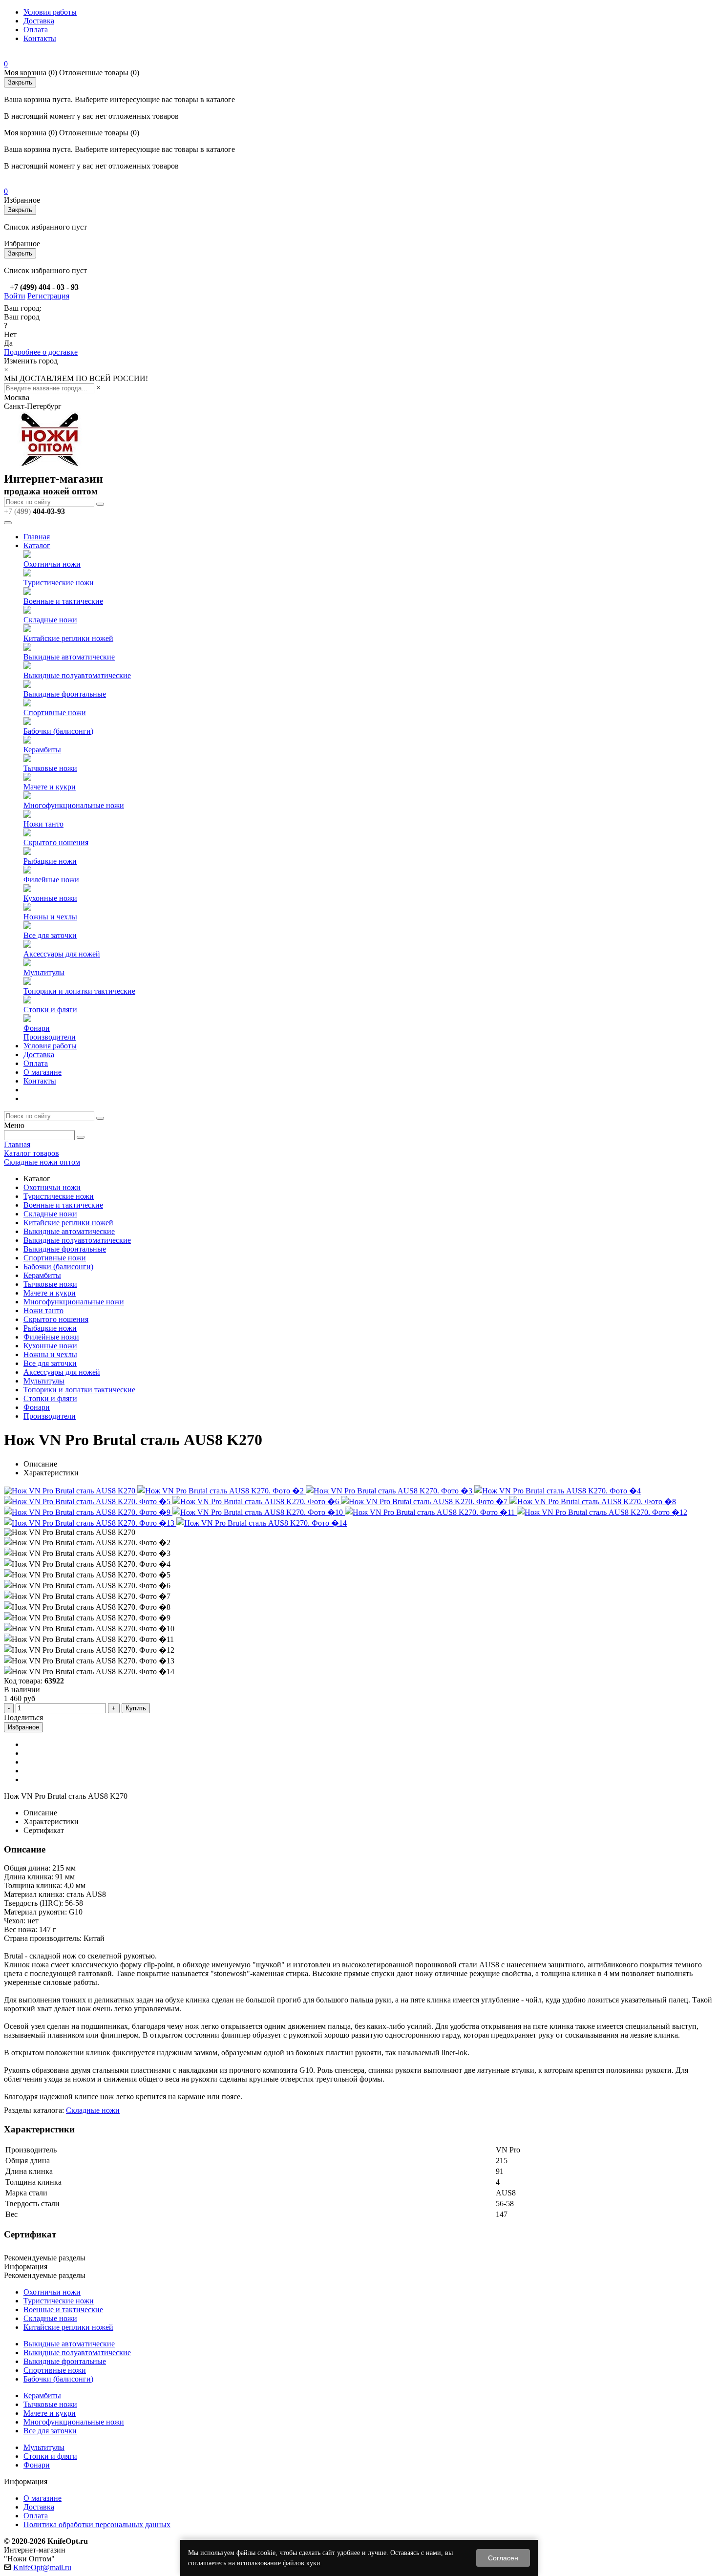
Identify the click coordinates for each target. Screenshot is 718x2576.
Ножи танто (43, 824)
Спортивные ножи (55, 713)
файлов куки (302, 2563)
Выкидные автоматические (69, 657)
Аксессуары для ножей (62, 954)
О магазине (42, 1072)
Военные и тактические (63, 601)
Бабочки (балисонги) (58, 731)
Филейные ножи (51, 880)
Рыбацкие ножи (50, 861)
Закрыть (20, 82)
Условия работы (50, 12)
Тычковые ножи (50, 768)
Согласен (503, 2558)
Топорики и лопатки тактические (79, 991)
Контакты (40, 38)
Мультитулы (44, 972)
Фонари (37, 1028)
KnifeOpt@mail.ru (42, 2567)
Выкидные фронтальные (65, 694)
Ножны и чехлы (50, 917)
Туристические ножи (59, 583)
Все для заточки (50, 935)
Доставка (39, 21)
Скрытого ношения (56, 842)
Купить (136, 1708)
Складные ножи (50, 620)
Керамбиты (42, 750)
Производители (50, 1037)
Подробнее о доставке (41, 352)
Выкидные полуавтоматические (77, 675)
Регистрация (48, 296)
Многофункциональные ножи (74, 805)
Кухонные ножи (50, 898)
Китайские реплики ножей (68, 638)
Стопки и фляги (50, 1010)
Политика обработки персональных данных (97, 2524)
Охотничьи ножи (52, 564)
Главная (37, 537)
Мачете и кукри (50, 787)
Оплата (36, 30)
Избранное (23, 1727)
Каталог (37, 545)
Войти (15, 296)
